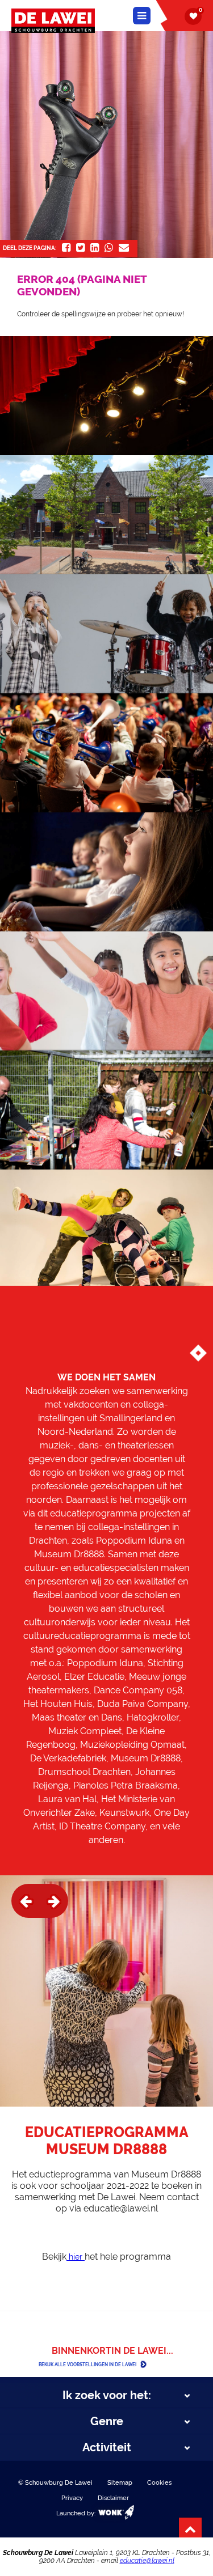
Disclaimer (113, 2498)
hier (76, 2257)
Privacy (72, 2498)
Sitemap (120, 2483)
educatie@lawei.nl (147, 2561)
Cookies (159, 2483)
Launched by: (77, 2513)
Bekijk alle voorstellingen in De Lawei (87, 2365)
